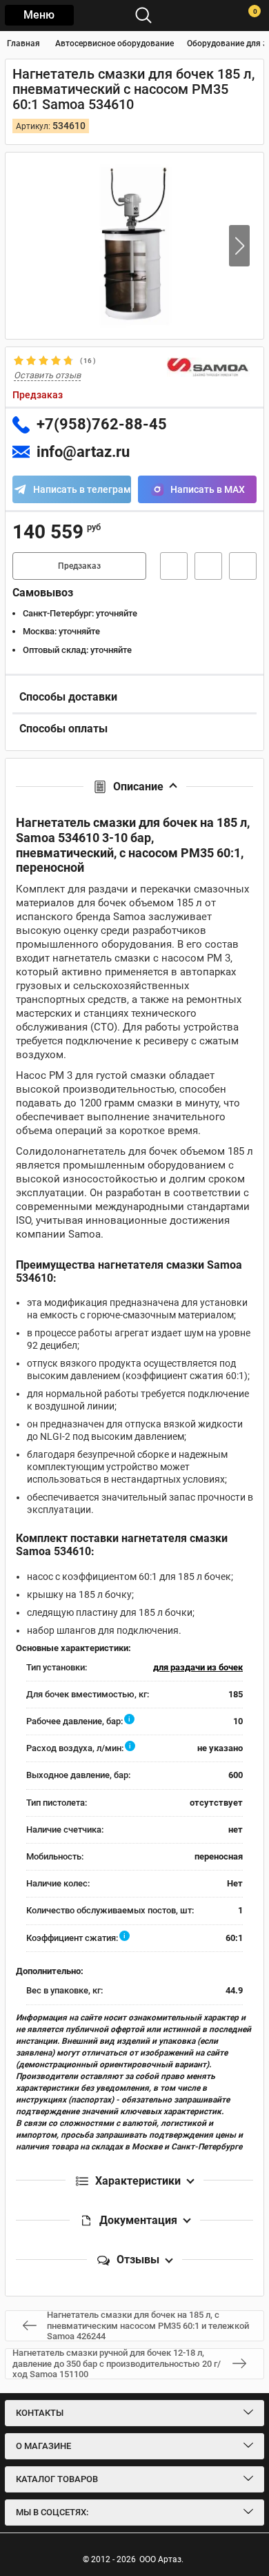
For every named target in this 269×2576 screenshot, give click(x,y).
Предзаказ (79, 566)
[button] (239, 246)
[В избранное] (208, 566)
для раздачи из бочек (198, 1667)
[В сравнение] (243, 566)
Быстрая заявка (174, 566)
